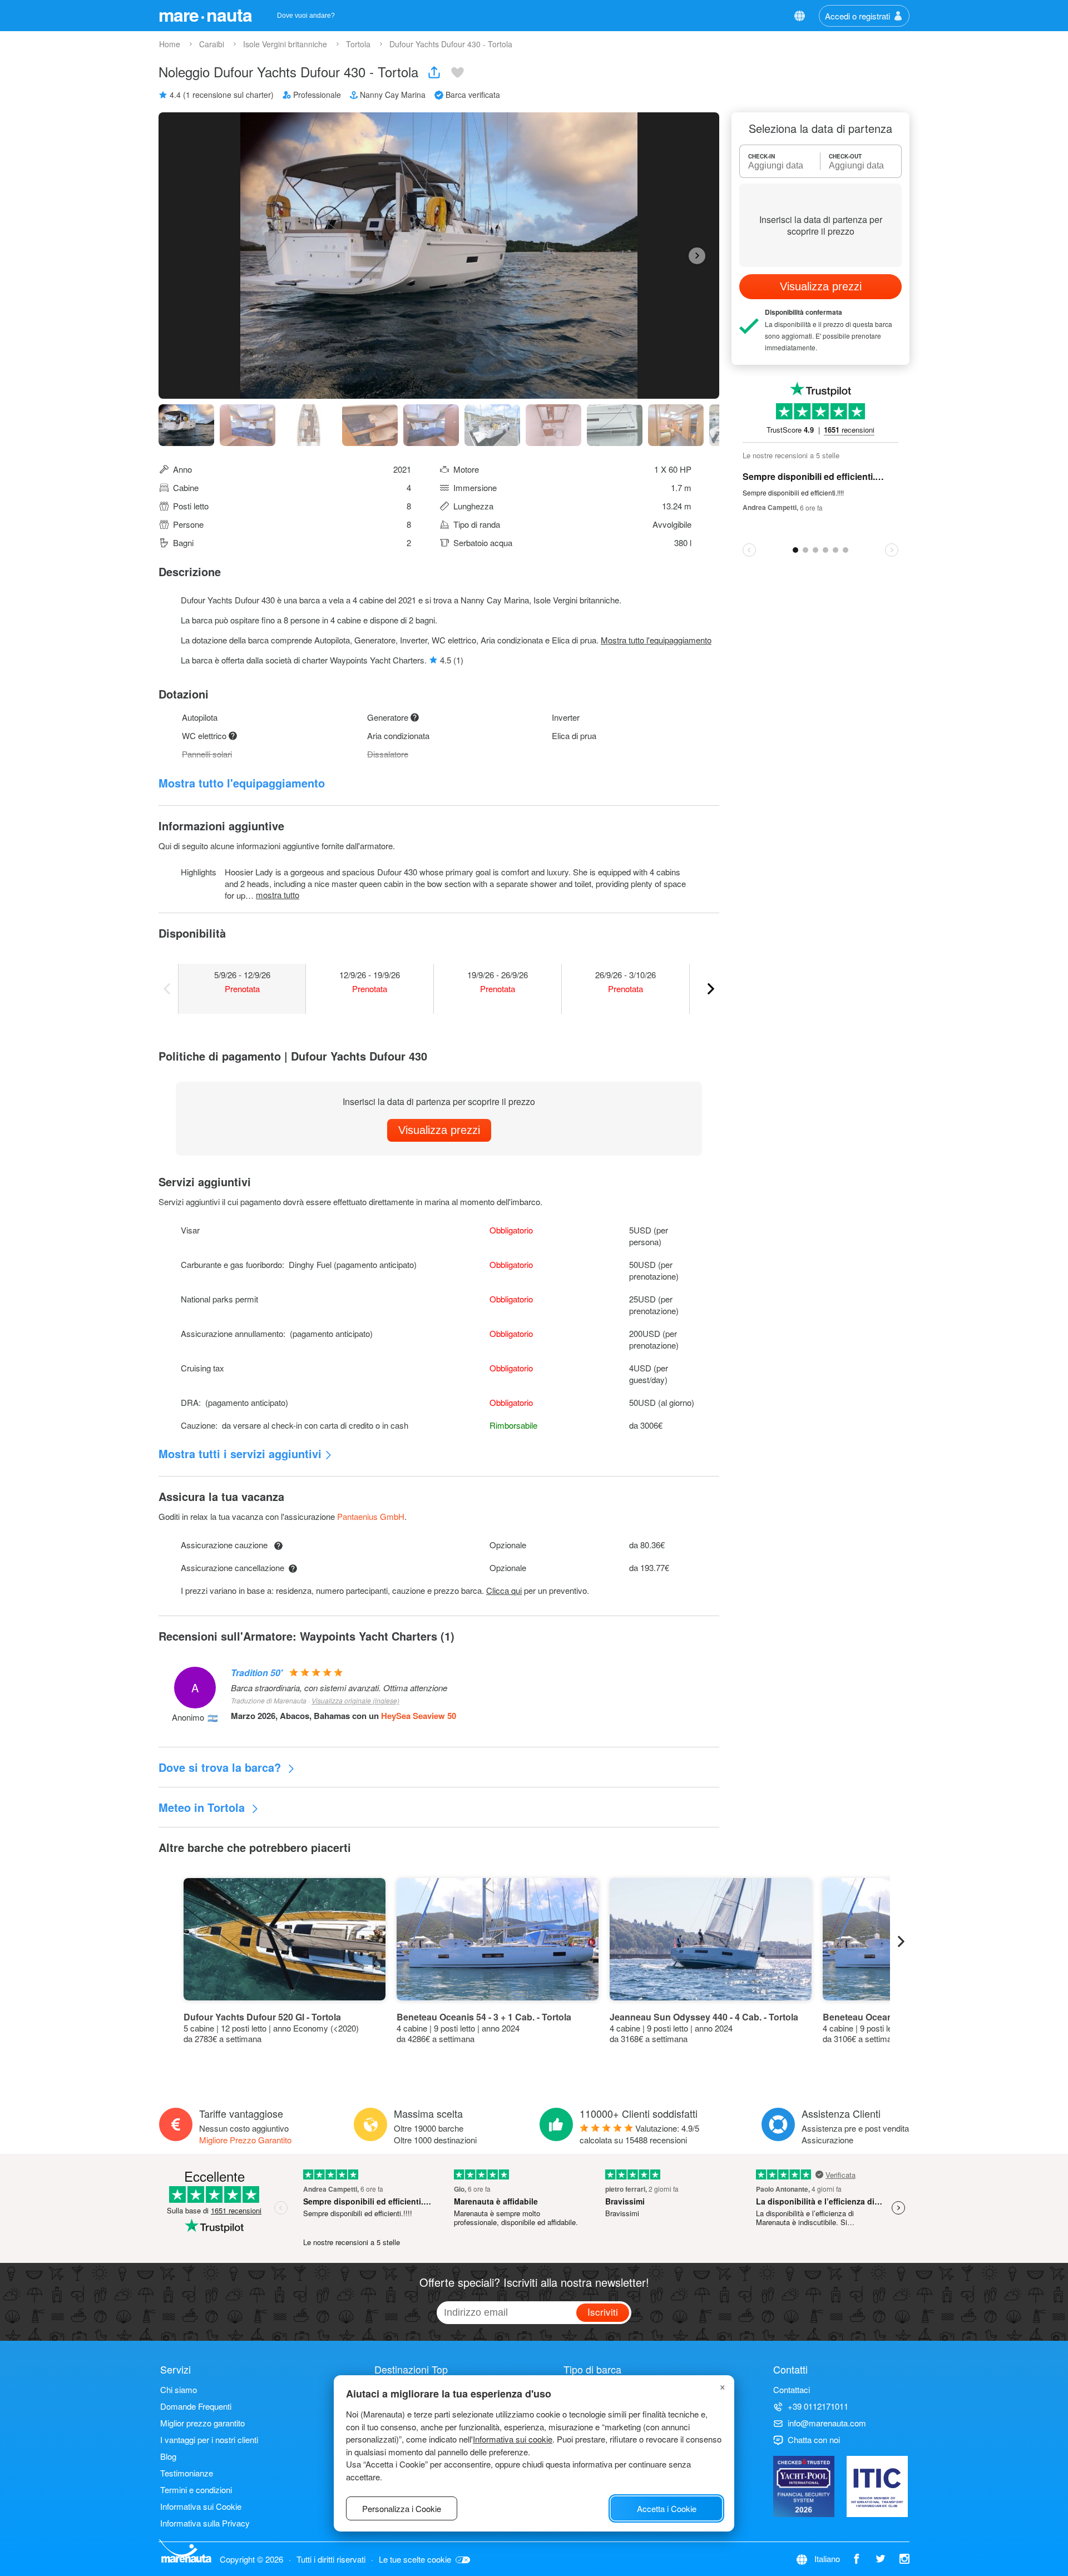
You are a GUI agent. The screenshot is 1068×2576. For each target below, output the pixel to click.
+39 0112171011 (818, 2406)
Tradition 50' (257, 1673)
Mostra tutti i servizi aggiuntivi (240, 1453)
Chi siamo (179, 2389)
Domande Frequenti (196, 2406)
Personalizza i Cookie (402, 2508)
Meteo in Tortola (203, 1807)
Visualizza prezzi (439, 1130)
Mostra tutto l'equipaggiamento (656, 640)
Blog (168, 2456)
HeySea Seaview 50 (419, 1716)
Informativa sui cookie (513, 2439)
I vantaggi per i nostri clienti (209, 2439)
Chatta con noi (814, 2439)
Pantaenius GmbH (371, 1516)
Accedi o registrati (857, 16)
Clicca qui (504, 1590)
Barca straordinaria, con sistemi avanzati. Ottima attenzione (339, 1688)
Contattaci (792, 2389)
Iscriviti (603, 2312)
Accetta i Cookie (667, 2508)
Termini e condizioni (196, 2490)
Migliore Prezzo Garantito (245, 2140)
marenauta (205, 14)
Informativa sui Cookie (201, 2506)
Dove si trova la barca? (221, 1767)
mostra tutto (278, 895)
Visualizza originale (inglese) (355, 1700)
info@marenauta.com (827, 2423)
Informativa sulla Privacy (205, 2523)
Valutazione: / (639, 2134)
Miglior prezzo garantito (202, 2423)
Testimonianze (187, 2473)
